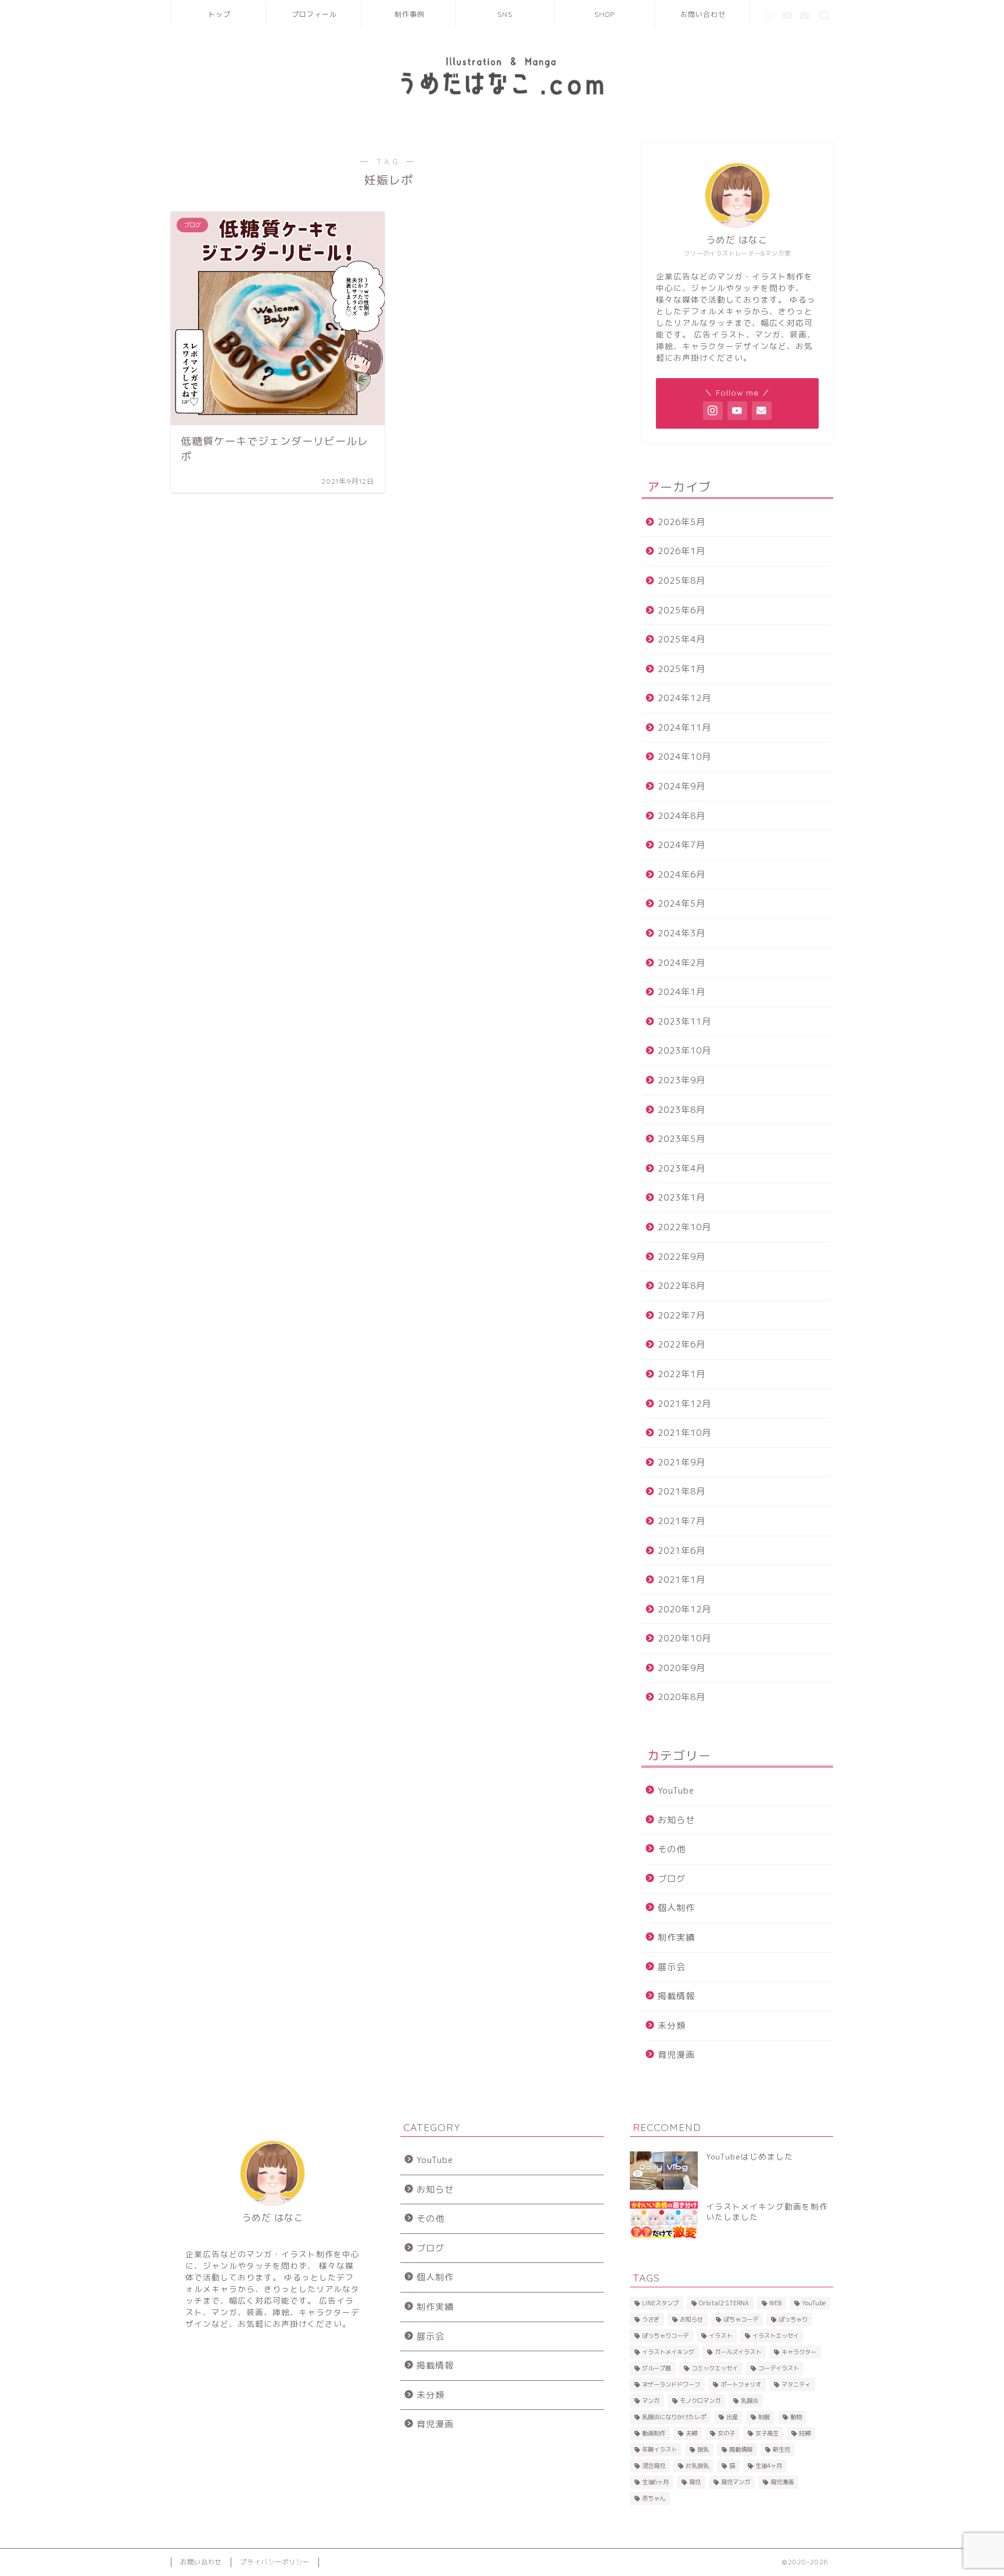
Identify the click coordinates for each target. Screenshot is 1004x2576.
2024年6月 (682, 874)
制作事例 (410, 14)
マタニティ (796, 2384)
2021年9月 (682, 1462)
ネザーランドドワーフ (671, 2384)
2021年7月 (682, 1521)
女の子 (726, 2433)
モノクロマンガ (700, 2401)
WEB (775, 2303)
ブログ (672, 1879)
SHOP (605, 14)
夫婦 (691, 2433)
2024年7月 (682, 845)
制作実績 (676, 1937)
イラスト (720, 2336)
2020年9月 (682, 1668)
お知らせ (676, 1820)
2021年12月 (684, 1404)
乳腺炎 (750, 2401)
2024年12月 (684, 698)
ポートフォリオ (741, 2384)
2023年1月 (682, 1197)
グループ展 (657, 2368)
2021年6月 (682, 1551)
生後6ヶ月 (655, 2482)
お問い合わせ (703, 14)
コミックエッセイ (715, 2368)
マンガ (651, 2401)
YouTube (676, 1790)
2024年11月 (684, 727)
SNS (505, 14)
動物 (796, 2417)
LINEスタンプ (660, 2303)
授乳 (703, 2449)
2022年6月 (682, 1344)
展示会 (672, 1967)
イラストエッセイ (776, 2336)
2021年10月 (684, 1433)
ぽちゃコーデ (741, 2319)
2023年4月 (682, 1168)
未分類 (672, 2026)
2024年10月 (684, 757)
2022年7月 (682, 1315)
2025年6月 (682, 610)
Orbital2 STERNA (724, 2303)
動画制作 (654, 2433)
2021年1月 (682, 1580)
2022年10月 (684, 1227)
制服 (764, 2417)
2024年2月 (682, 963)
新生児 (781, 2449)
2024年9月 (682, 786)
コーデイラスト (779, 2368)
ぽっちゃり (793, 2319)
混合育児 (654, 2466)
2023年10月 (684, 1050)
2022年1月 (682, 1374)
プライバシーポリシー (275, 2562)
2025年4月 (682, 639)
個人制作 (676, 1908)
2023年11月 (684, 1021)
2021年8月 (682, 1491)
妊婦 (805, 2433)
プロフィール (314, 14)
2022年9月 (682, 1257)
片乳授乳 (697, 2466)
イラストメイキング (668, 2352)
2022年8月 (682, 1286)
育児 (695, 2482)
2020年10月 (684, 1638)
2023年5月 (682, 1139)
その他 (672, 1849)
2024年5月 (682, 903)
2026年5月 (682, 522)
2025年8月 (682, 581)
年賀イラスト (659, 2449)
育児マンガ (736, 2482)
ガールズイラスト (738, 2352)
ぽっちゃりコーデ (665, 2336)
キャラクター (799, 2352)
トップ (219, 14)
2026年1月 (682, 551)
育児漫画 (676, 2055)
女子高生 (767, 2433)
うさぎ (651, 2319)
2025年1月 (682, 669)
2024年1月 (682, 992)
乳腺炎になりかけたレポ (674, 2417)
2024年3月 (682, 933)
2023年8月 (682, 1110)
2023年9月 (682, 1080)
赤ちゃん (654, 2498)
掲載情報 (676, 1996)
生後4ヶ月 (769, 2466)
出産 (732, 2417)
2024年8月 (682, 816)
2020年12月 (684, 1609)
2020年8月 (682, 1697)
